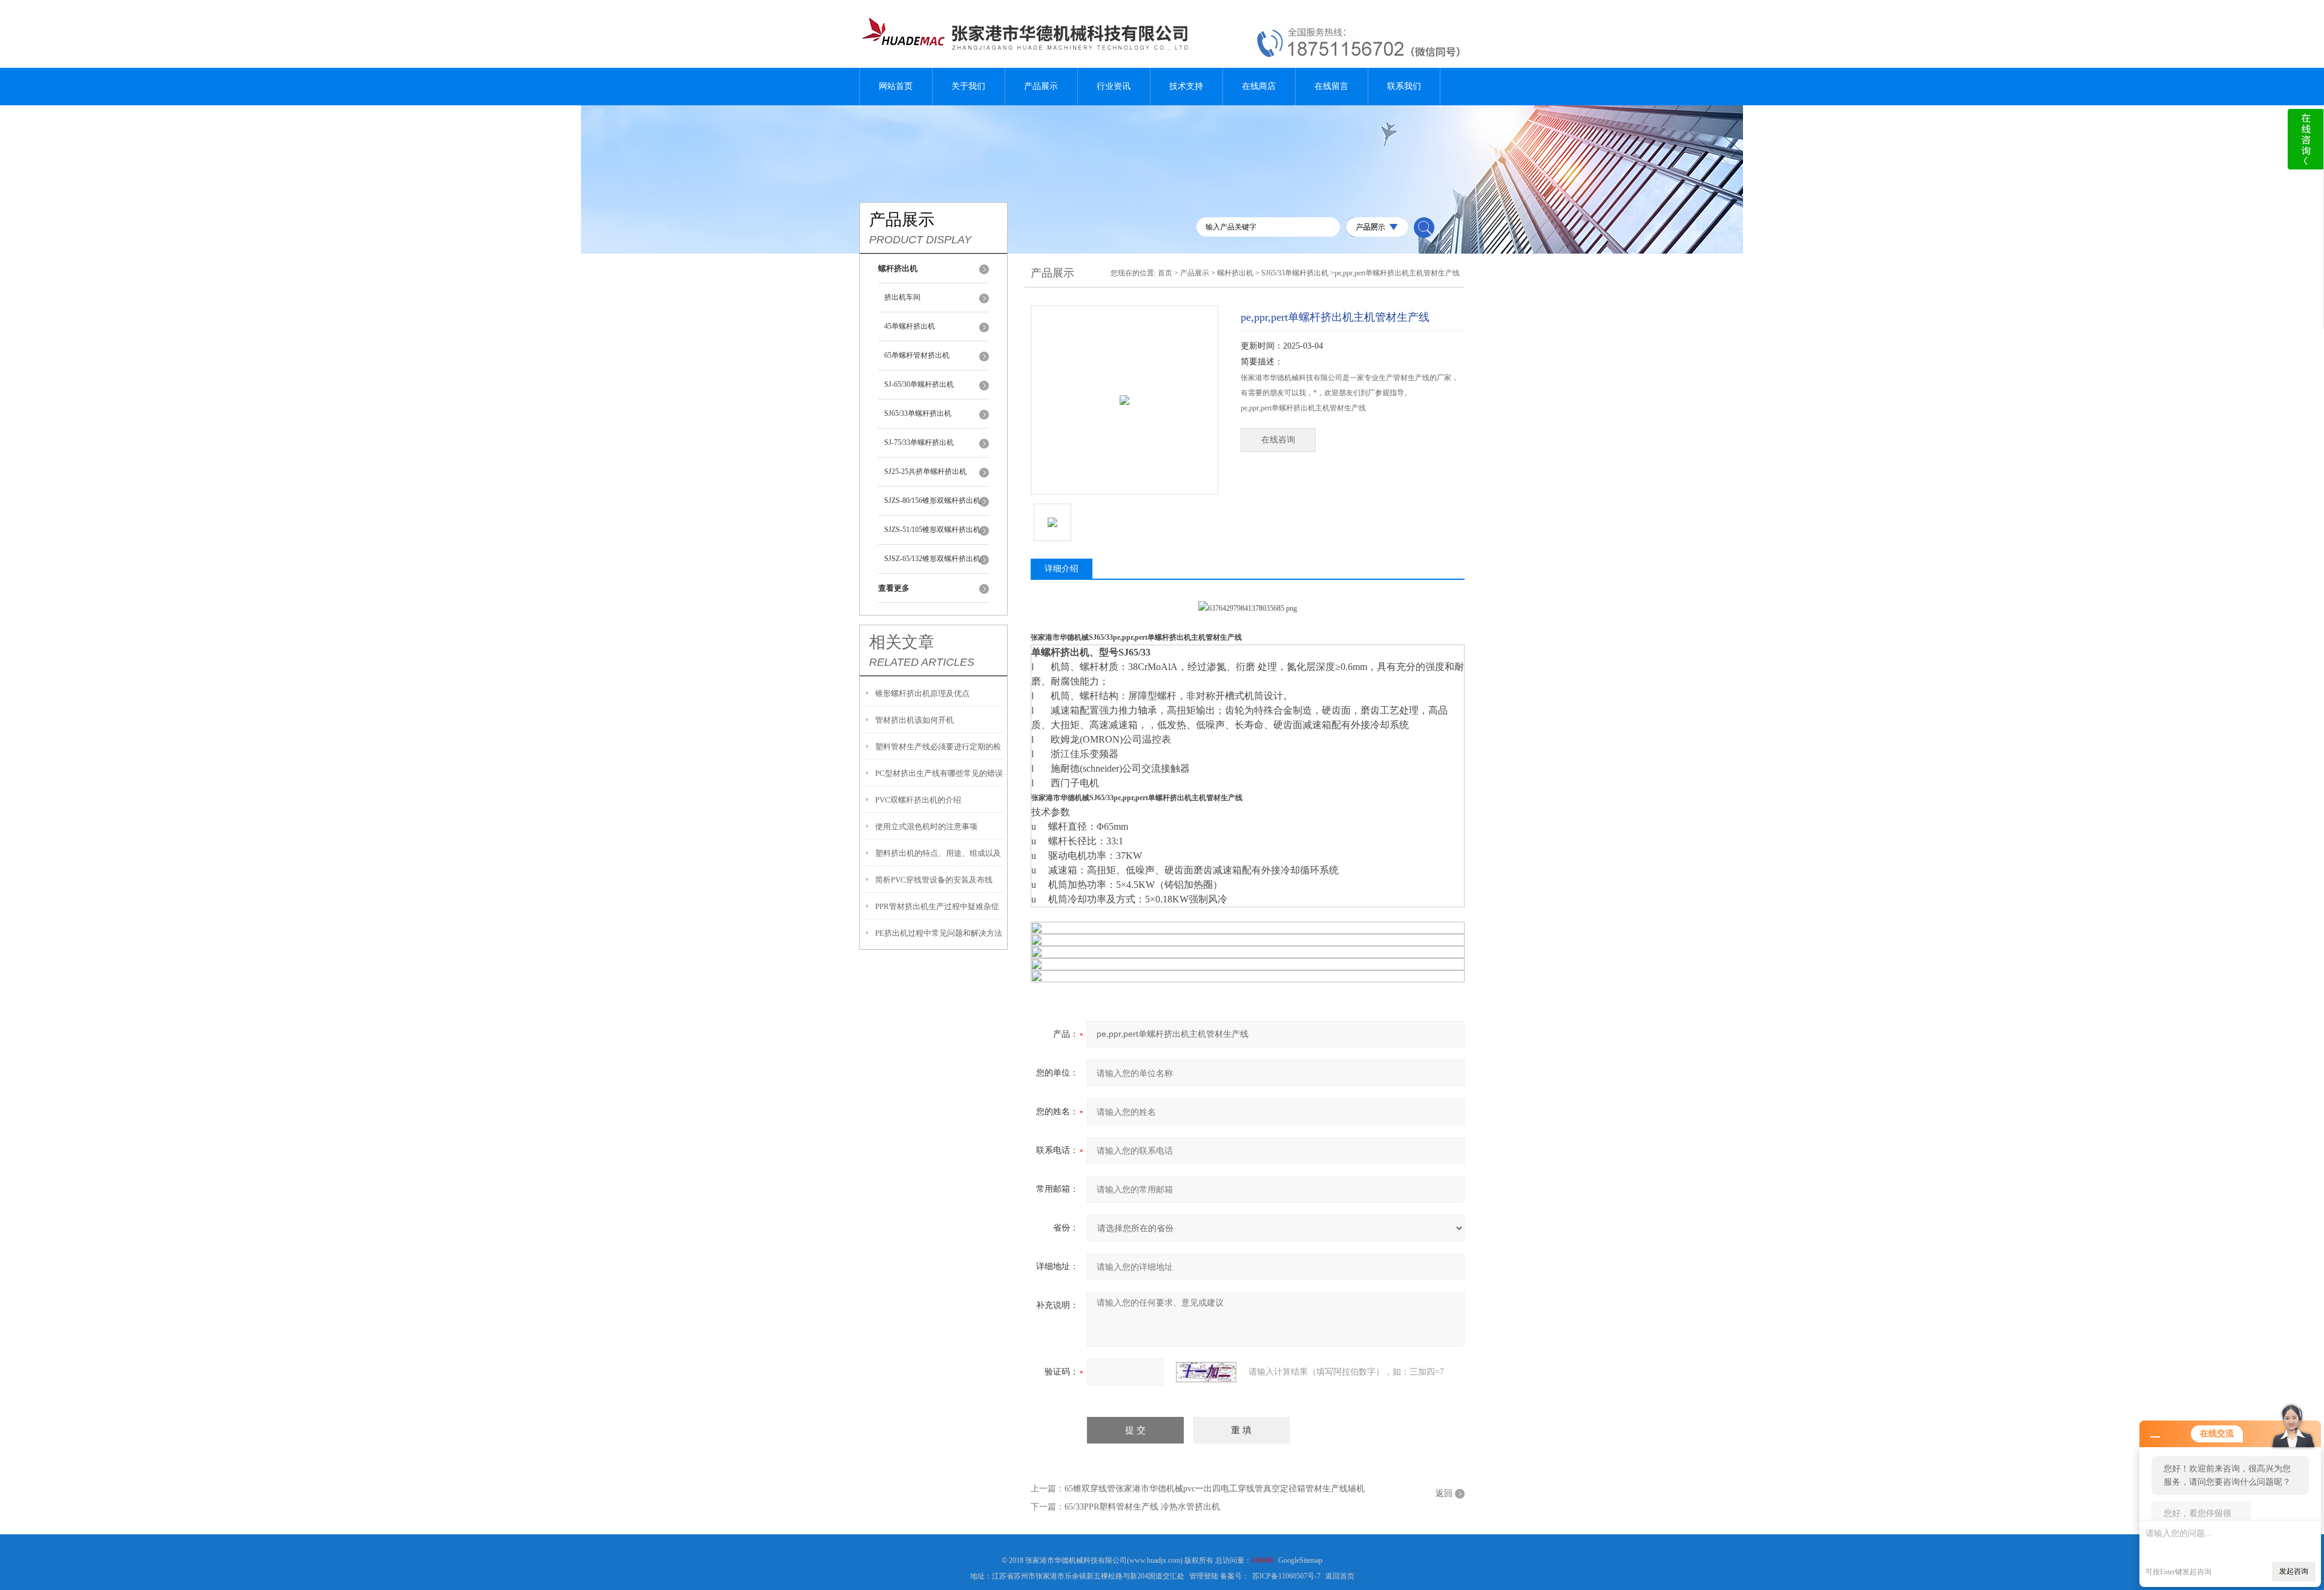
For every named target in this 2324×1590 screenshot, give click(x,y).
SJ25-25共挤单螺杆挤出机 (925, 471)
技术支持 (1186, 86)
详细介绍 (1062, 569)
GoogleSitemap (1300, 1560)
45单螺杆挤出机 (910, 326)
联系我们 (1404, 86)
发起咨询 (2294, 1571)
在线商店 (1259, 86)
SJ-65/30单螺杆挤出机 (919, 384)
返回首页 (1340, 1576)
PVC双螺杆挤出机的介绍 (918, 800)
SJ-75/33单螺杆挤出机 (919, 442)
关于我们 (968, 86)
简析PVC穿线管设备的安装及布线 (934, 880)
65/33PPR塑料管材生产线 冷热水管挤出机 (1142, 1507)
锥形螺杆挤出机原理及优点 (922, 693)
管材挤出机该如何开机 (914, 720)
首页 (1165, 273)
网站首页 (896, 86)
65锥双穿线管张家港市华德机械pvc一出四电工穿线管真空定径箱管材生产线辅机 (1215, 1489)
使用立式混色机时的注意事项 (926, 826)
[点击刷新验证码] (1206, 1372)
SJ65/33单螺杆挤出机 (918, 413)
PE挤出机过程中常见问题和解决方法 (939, 933)
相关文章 (902, 642)
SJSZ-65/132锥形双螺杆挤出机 (932, 559)
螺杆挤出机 (1235, 273)
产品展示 (1041, 86)
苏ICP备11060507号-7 (1286, 1576)
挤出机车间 (902, 297)
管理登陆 (1204, 1576)
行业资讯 (1114, 86)
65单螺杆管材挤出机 (917, 355)
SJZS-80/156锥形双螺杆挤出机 (932, 501)
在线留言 (1331, 86)
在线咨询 (1278, 440)
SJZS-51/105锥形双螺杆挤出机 (932, 530)
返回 (1444, 1493)
